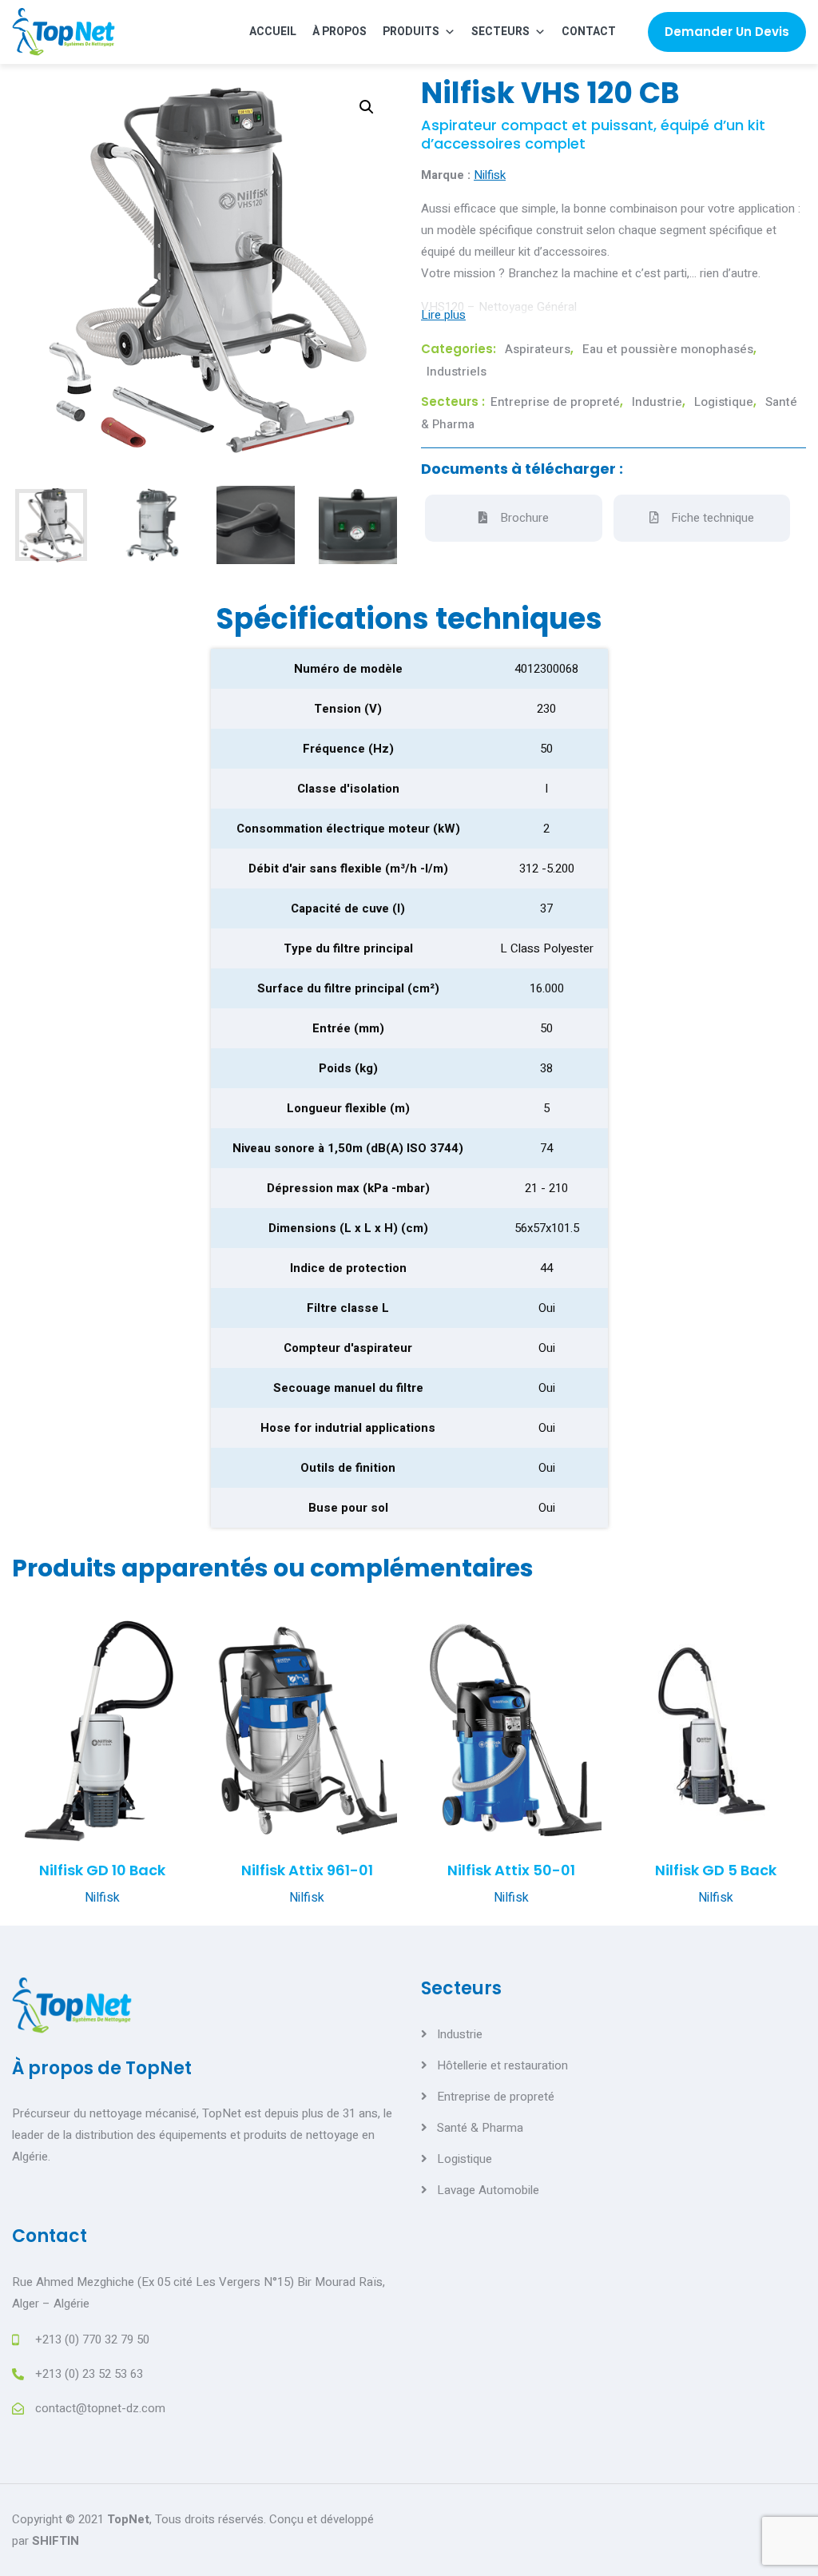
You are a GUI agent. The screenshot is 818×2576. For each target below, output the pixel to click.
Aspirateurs (538, 349)
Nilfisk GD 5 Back (716, 1870)
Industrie (657, 402)
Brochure (524, 518)
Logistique (724, 402)
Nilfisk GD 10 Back (102, 1870)
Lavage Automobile (488, 2190)
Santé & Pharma (480, 2128)
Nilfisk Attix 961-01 (307, 1870)
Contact (589, 32)
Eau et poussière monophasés (668, 349)
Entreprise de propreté (555, 402)
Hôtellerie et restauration (502, 2065)
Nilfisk (490, 175)
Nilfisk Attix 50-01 (511, 1870)
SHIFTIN (56, 2541)
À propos (340, 32)
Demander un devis (727, 32)
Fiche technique (713, 518)
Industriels (457, 372)
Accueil (273, 32)
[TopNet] (64, 32)
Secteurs (500, 32)
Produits (411, 32)
